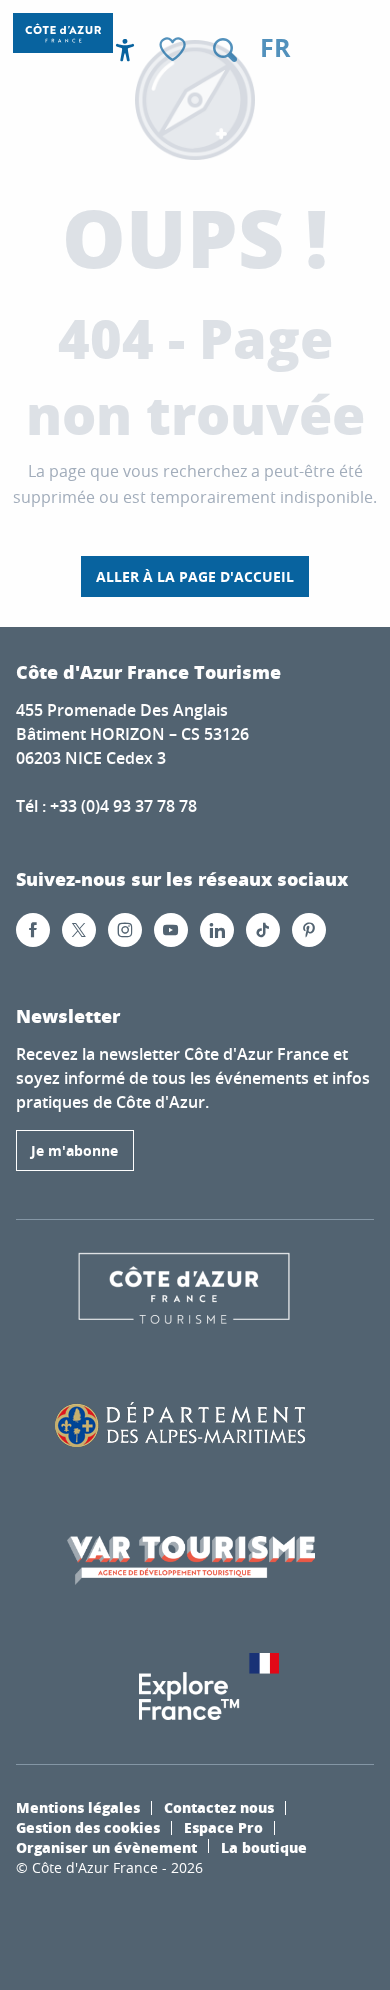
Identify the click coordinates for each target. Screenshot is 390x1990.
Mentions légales (78, 1807)
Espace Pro (223, 1827)
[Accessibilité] (125, 50)
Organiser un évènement (106, 1847)
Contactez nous (219, 1807)
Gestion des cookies (88, 1827)
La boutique (264, 1847)
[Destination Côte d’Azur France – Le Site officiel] (63, 33)
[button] (225, 50)
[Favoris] (175, 50)
